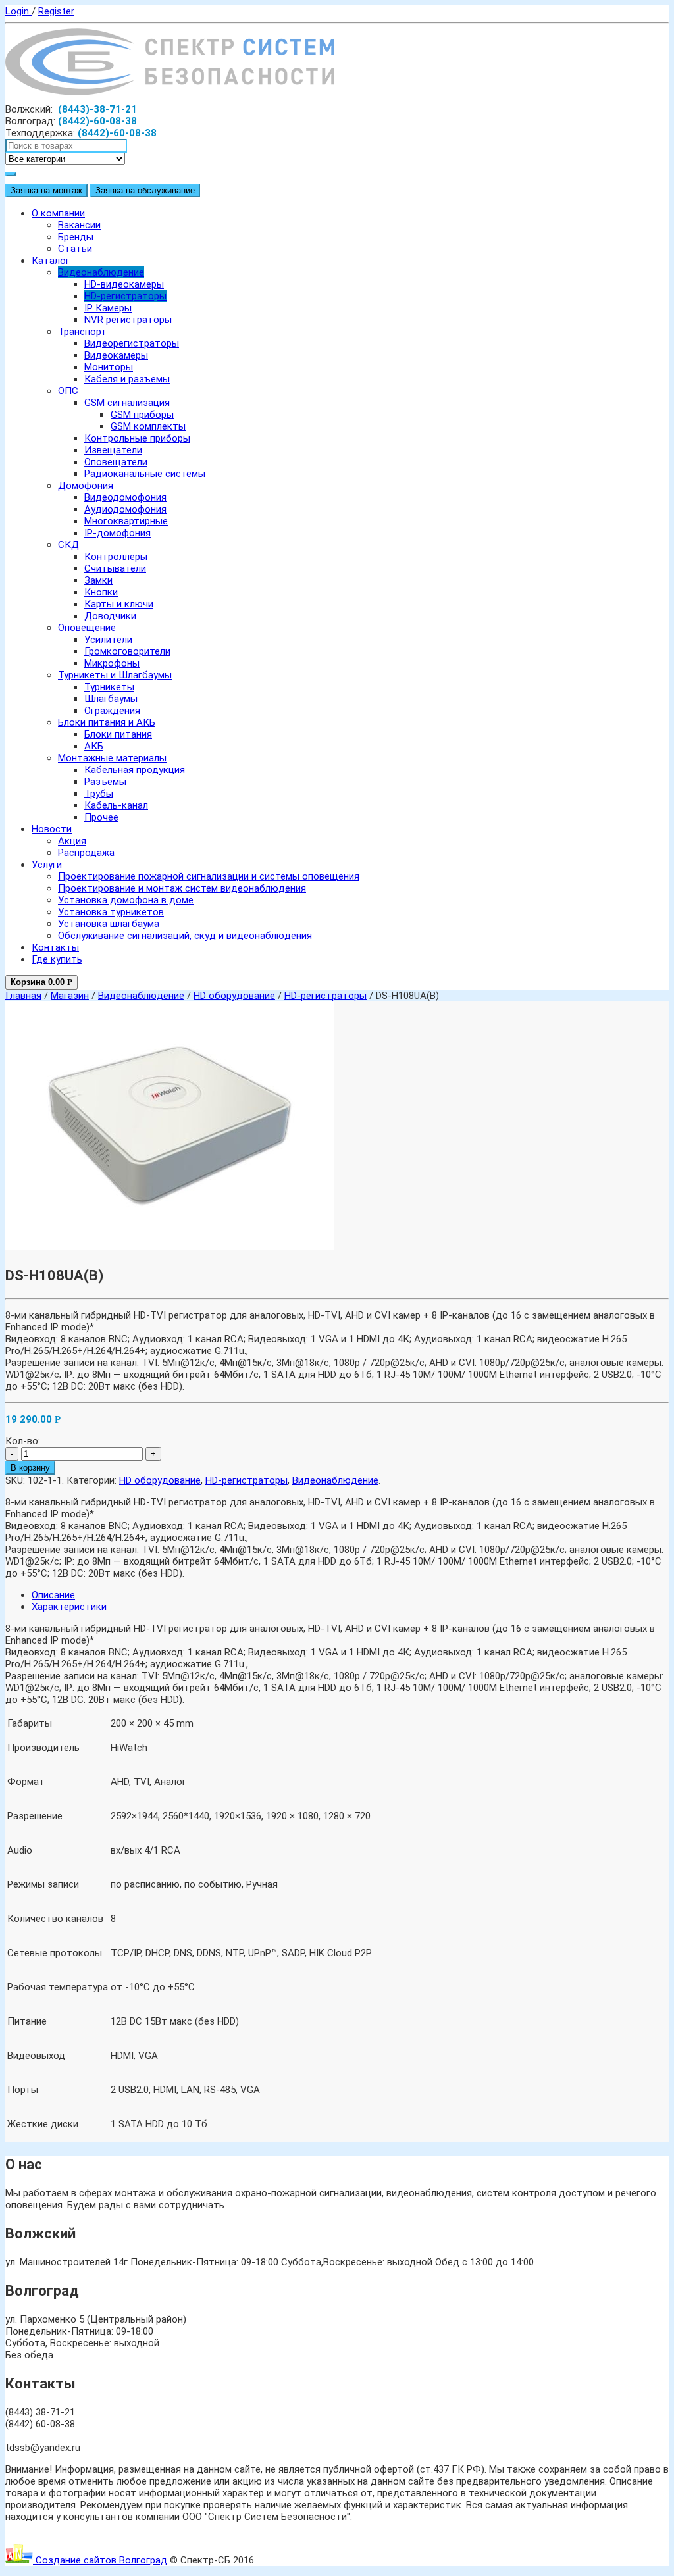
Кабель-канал (116, 805)
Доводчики (110, 616)
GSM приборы (142, 415)
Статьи (75, 249)
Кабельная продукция (135, 770)
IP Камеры (108, 308)
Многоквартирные (126, 521)
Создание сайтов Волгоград (100, 2560)
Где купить (57, 959)
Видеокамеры (116, 355)
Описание (53, 1595)
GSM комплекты (148, 426)
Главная (23, 996)
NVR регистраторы (128, 320)
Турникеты (109, 687)
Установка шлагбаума (109, 924)
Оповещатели (116, 462)
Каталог (51, 261)
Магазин (70, 996)
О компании (58, 213)
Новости (52, 829)
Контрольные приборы (137, 438)
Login (18, 11)
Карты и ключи (119, 604)
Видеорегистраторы (132, 343)
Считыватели (115, 568)
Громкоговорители (127, 651)
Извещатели (113, 450)
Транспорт (82, 332)
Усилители (108, 640)
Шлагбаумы (111, 699)
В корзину (30, 1468)
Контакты (55, 947)
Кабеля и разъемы (127, 379)
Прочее (101, 817)
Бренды (76, 237)
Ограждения (112, 711)
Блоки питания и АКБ (107, 722)
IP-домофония (117, 533)
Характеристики (69, 1607)
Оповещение (87, 628)
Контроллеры (116, 557)
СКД (68, 545)
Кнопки (101, 592)
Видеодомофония (125, 497)
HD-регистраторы (125, 296)
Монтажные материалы (112, 758)
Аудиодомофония (125, 509)
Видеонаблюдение (101, 272)
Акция (72, 841)
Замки (98, 580)
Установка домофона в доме (126, 900)
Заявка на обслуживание (145, 190)
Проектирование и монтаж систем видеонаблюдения (182, 888)
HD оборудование (234, 996)
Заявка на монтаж (46, 190)
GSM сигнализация (127, 403)
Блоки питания (118, 734)
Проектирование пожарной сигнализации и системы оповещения (209, 876)
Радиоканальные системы (145, 474)
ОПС (68, 391)
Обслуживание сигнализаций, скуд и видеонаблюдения (185, 936)
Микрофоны (112, 663)
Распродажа (86, 853)
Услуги (47, 865)
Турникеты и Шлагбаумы (115, 675)
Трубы (99, 794)
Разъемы (105, 782)
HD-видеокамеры (124, 284)
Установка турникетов (111, 912)
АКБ (94, 746)
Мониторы (109, 367)
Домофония (86, 486)
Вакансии (79, 225)
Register (56, 11)
